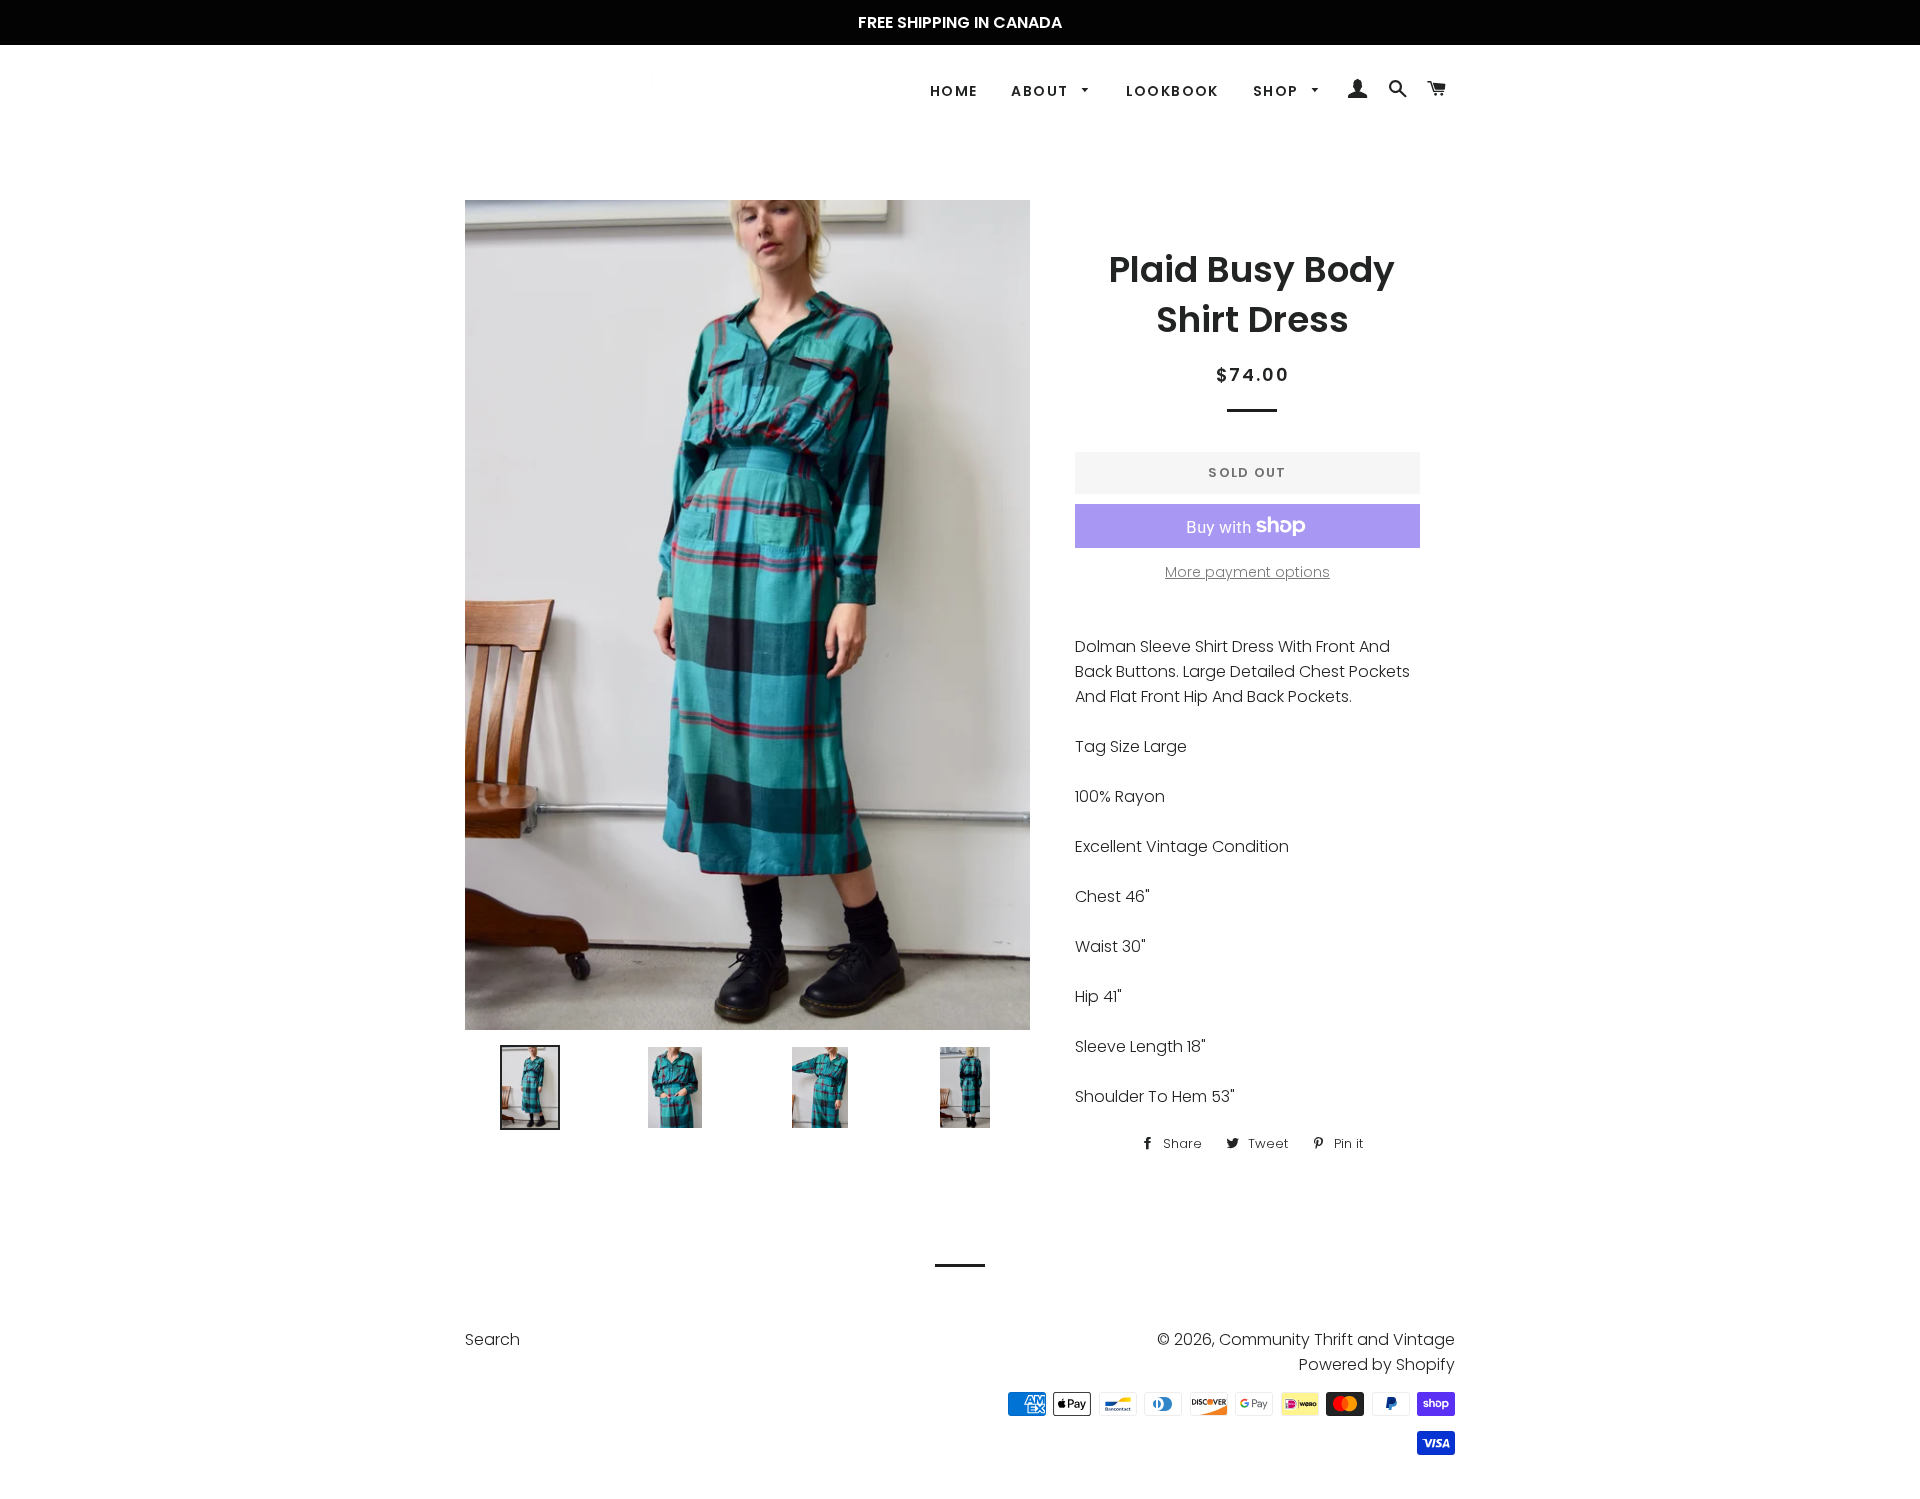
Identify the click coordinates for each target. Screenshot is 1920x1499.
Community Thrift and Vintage (1337, 1339)
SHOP (1278, 91)
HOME (954, 91)
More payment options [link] (1247, 572)
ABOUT (1041, 91)
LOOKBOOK (1172, 91)
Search (492, 1339)
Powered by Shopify (1377, 1364)
